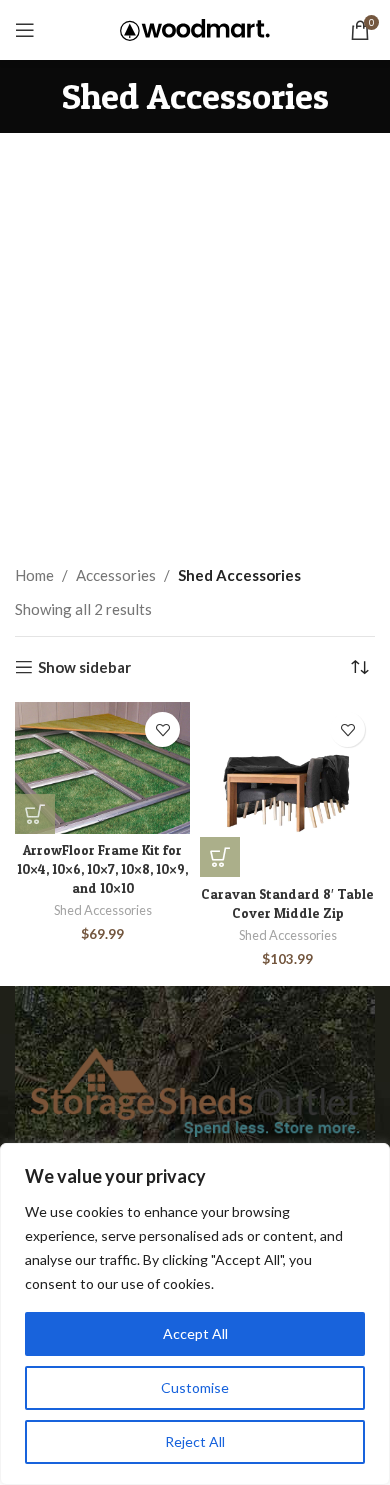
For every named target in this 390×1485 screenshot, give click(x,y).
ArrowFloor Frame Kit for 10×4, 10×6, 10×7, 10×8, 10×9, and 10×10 (102, 869)
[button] (35, 814)
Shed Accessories (103, 910)
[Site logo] (195, 28)
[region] (195, 1314)
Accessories (116, 575)
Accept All (195, 1333)
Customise (195, 1387)
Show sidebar (84, 667)
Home (34, 575)
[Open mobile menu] (25, 30)
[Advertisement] (195, 338)
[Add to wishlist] (162, 729)
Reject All (195, 1441)
